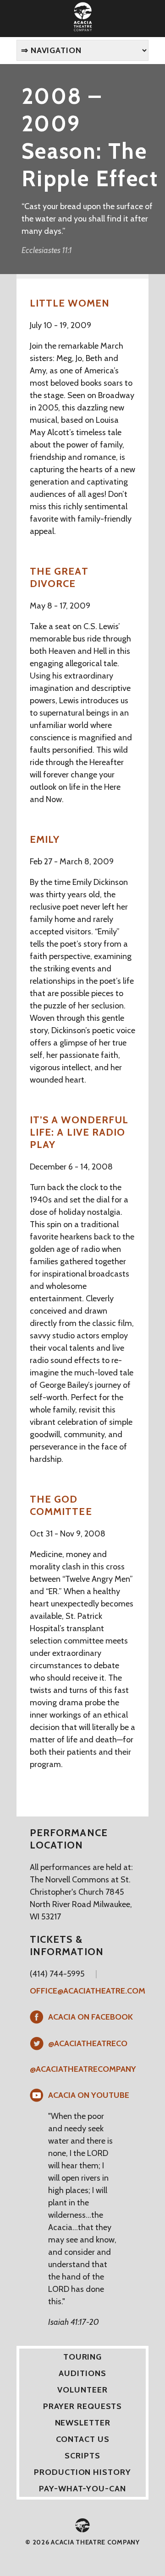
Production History (82, 2472)
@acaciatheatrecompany (83, 2069)
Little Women (70, 303)
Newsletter (83, 2423)
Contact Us (83, 2439)
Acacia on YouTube (89, 2095)
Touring (82, 2357)
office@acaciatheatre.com (88, 1991)
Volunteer (82, 2390)
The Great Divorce (59, 577)
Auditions (82, 2373)
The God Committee (61, 1505)
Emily (45, 839)
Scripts (82, 2456)
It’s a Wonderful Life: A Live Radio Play (79, 1132)
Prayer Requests (83, 2406)
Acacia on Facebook (91, 2017)
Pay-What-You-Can (82, 2489)
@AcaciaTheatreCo (88, 2043)
